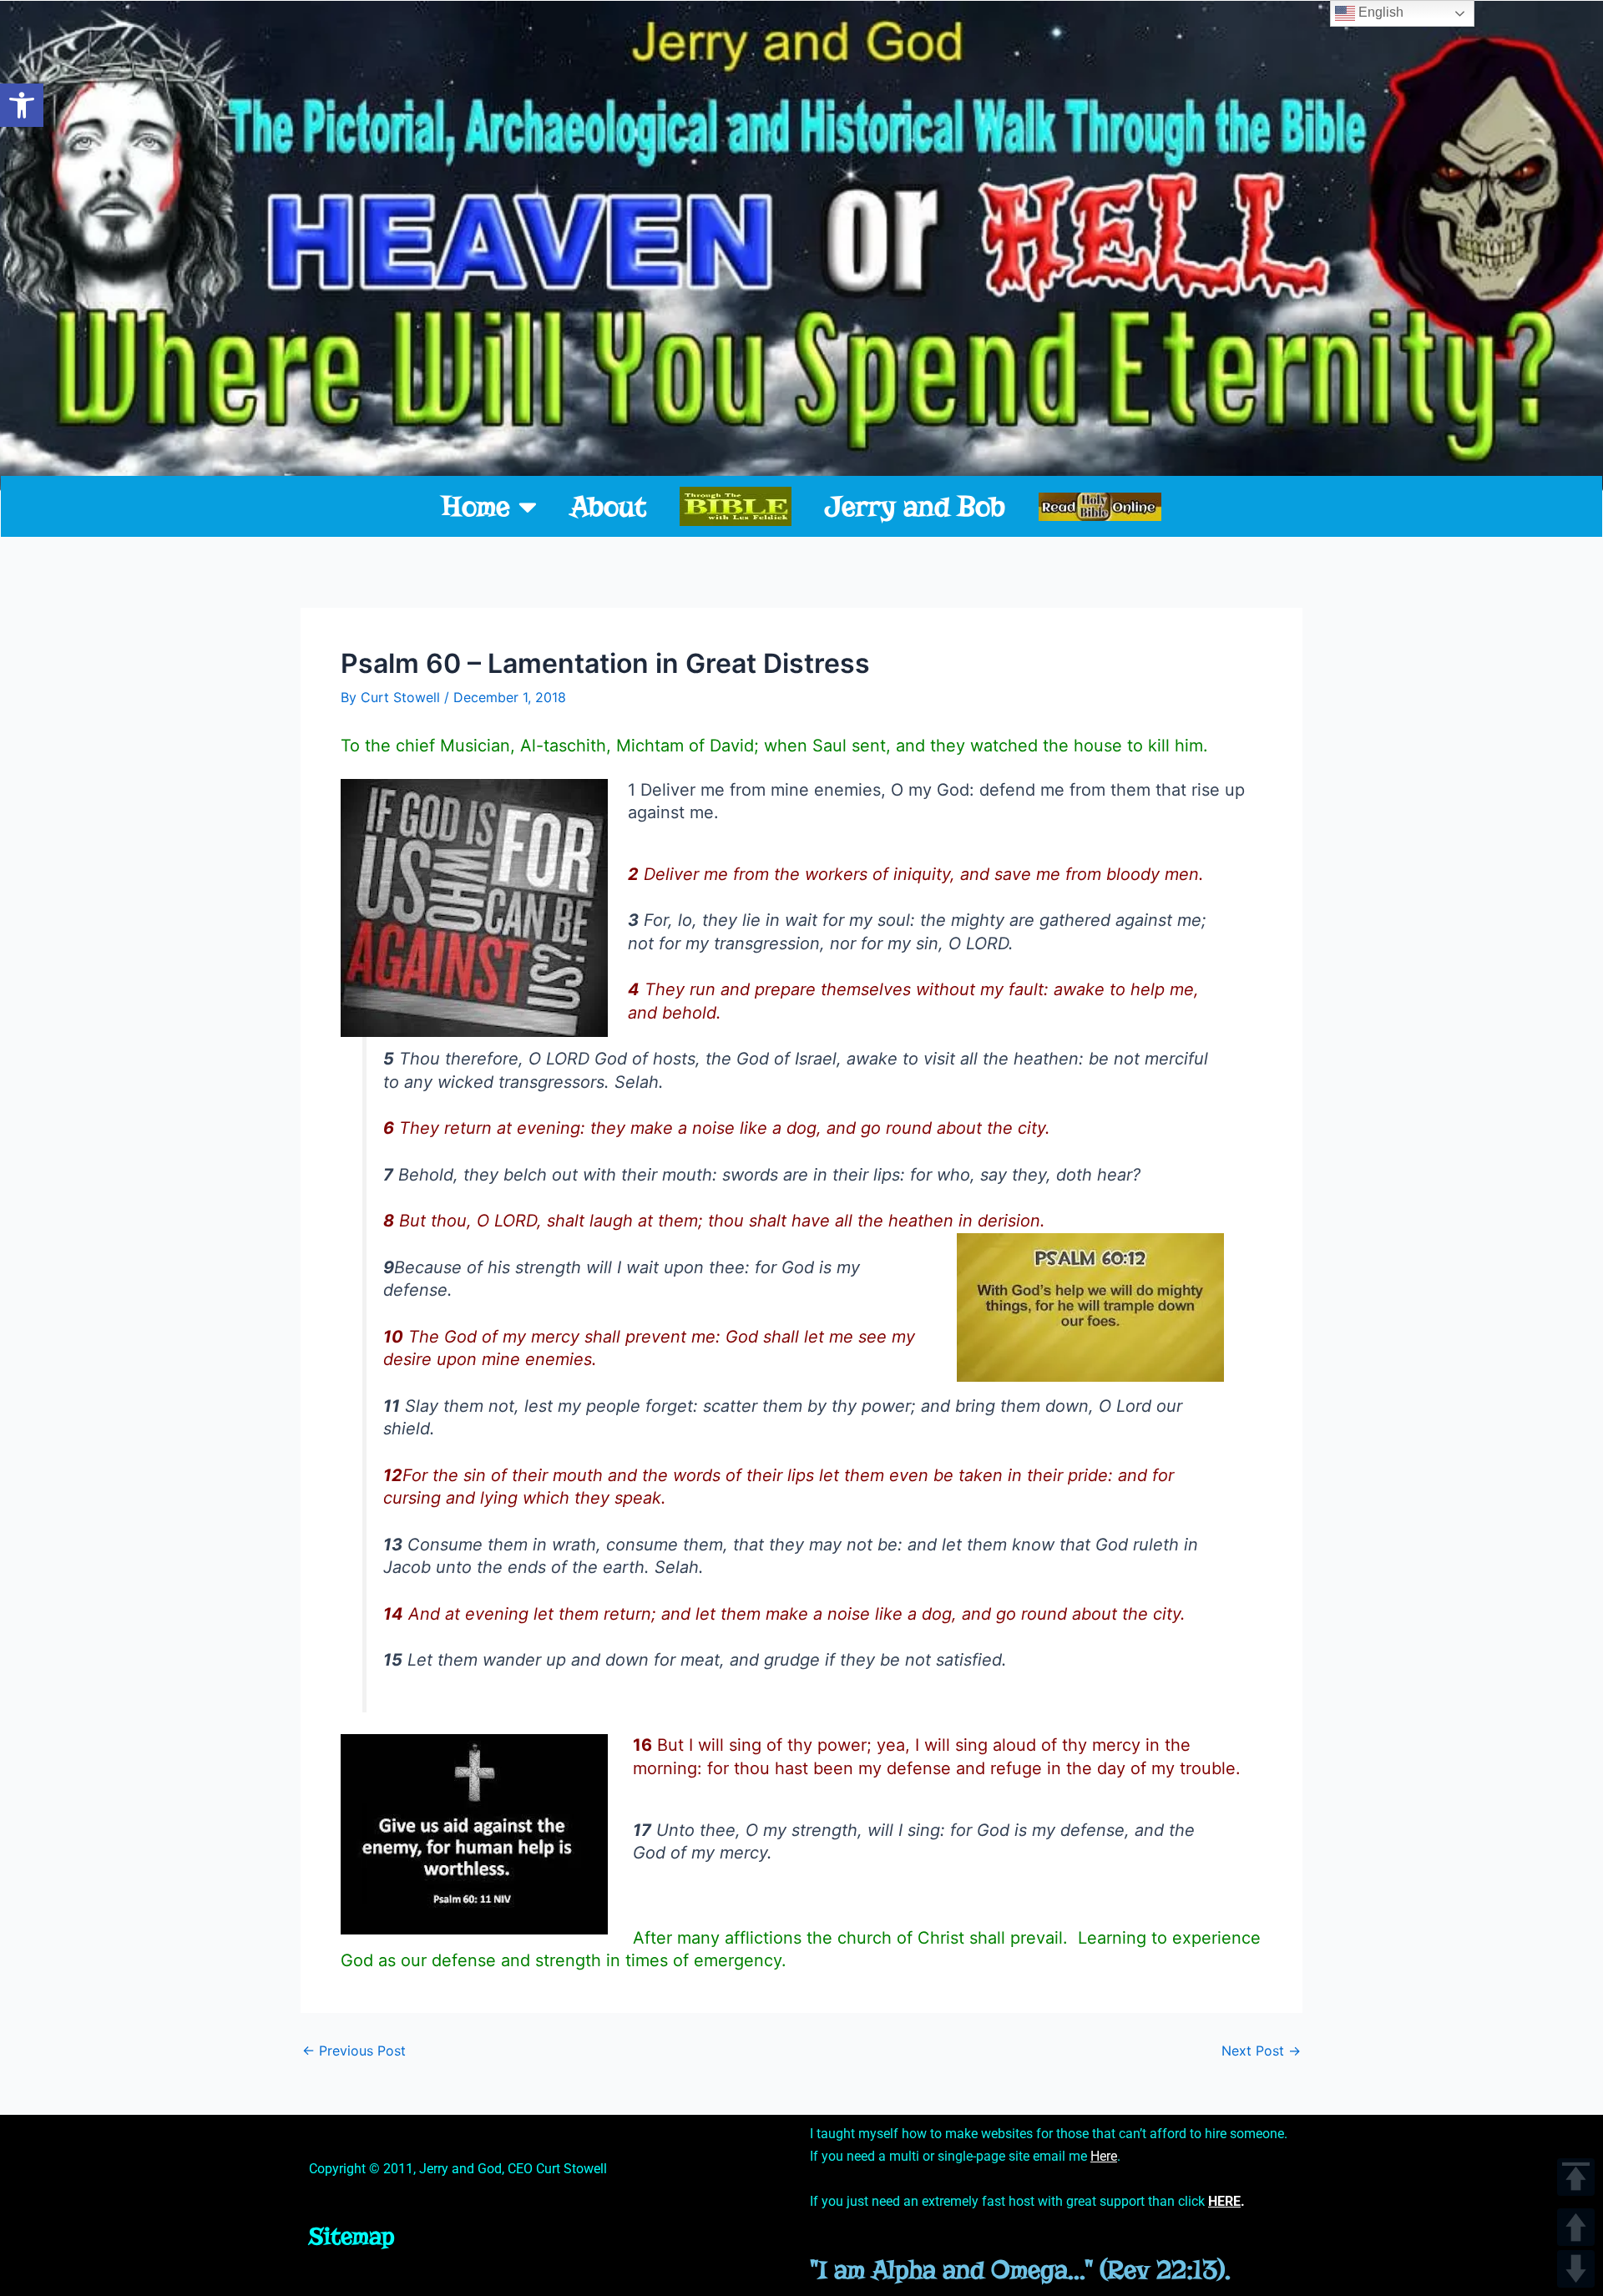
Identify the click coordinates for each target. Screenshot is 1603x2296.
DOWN (1576, 2269)
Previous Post (354, 2051)
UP (1576, 2227)
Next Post (1261, 2051)
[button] (22, 105)
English (1379, 12)
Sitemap (352, 2236)
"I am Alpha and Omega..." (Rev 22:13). (1020, 2270)
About (608, 506)
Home (476, 506)
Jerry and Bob (915, 506)
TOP (1576, 2177)
